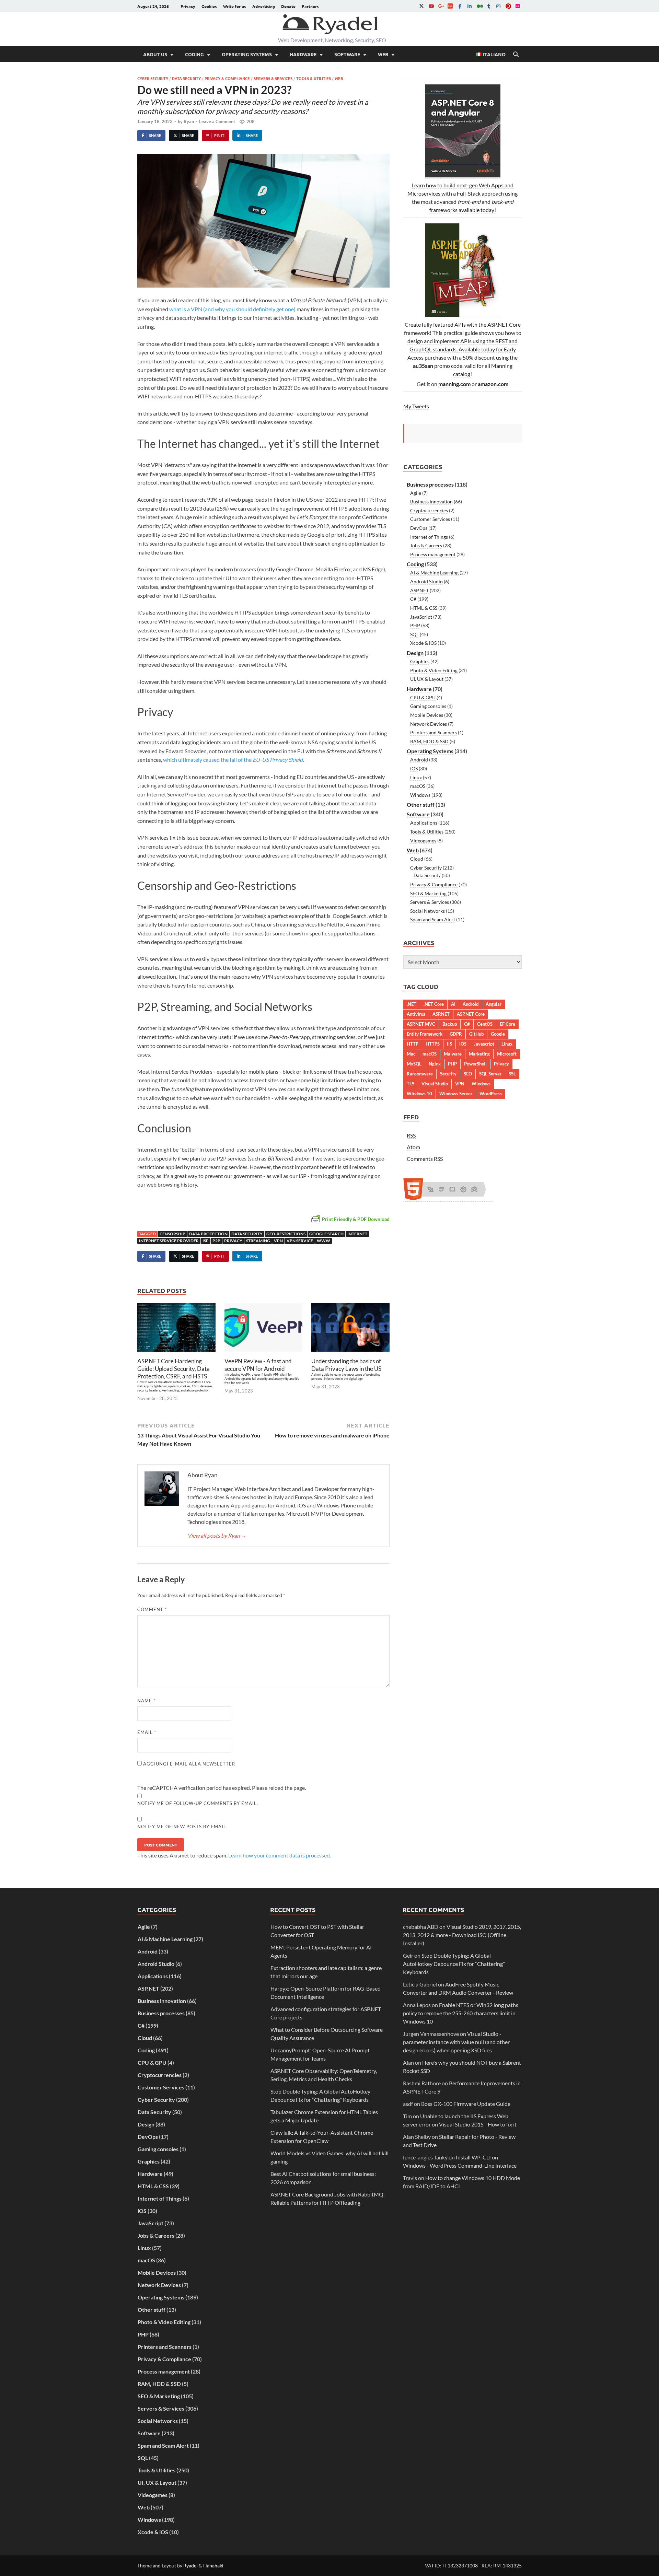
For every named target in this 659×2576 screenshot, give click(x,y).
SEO (468, 1074)
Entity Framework (425, 1034)
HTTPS (433, 1044)
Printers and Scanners (433, 732)
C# (413, 599)
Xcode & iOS (423, 643)
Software (347, 54)
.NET (412, 1004)
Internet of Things (429, 537)
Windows (420, 795)
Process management (433, 554)
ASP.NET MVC (421, 1024)
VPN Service (300, 1241)
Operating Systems (247, 54)
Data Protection (208, 1234)
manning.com (454, 384)
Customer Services (430, 519)
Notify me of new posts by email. (182, 1827)
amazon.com (493, 384)
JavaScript (421, 617)
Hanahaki (213, 2566)
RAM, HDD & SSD (429, 741)
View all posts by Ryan (217, 1535)
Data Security (186, 78)
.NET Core (434, 1004)
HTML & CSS (424, 608)
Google (498, 1034)
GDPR (456, 1034)
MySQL (414, 1064)
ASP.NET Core (471, 1014)
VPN (278, 1241)
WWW (323, 1241)
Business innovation (431, 502)
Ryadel (190, 2566)
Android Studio (426, 581)
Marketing (479, 1054)
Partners (310, 6)
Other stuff (421, 805)
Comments (425, 1159)
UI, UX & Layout (427, 679)
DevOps (419, 528)
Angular (494, 1004)
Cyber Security (153, 78)
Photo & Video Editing (434, 670)
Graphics (420, 661)
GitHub (476, 1034)
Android (419, 760)
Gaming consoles (428, 706)
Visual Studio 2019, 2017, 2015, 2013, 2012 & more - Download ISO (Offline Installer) (462, 1935)
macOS (418, 786)
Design (415, 653)
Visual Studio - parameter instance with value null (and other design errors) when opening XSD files (456, 2042)
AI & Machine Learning (434, 573)
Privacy (188, 6)
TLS (411, 1084)
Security (448, 1074)
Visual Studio (435, 1084)
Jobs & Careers (426, 545)
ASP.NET (419, 590)
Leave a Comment (217, 121)
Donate (288, 6)
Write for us (235, 6)
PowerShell (475, 1064)
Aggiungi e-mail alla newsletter (188, 1764)
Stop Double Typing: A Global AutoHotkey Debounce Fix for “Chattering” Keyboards (454, 1964)
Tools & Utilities (314, 78)
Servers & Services (273, 78)
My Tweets (416, 406)
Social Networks (427, 911)
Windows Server (456, 1094)
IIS (449, 1044)
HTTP (413, 1044)
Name (146, 1701)
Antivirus (416, 1014)
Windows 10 (419, 1094)
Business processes (430, 484)
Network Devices (429, 724)
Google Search (326, 1234)
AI (453, 1004)
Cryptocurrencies (429, 510)
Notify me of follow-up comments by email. (198, 1803)
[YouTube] (431, 6)
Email (147, 1732)
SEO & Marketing (428, 893)
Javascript (484, 1044)
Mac (411, 1054)
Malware (453, 1054)
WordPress (491, 1094)
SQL (414, 634)
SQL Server (490, 1074)
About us (155, 54)
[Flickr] (518, 6)
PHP (415, 625)
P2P (216, 1241)
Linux (416, 777)
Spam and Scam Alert (433, 919)
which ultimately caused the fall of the (233, 760)
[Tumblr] (489, 6)
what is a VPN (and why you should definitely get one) (232, 309)
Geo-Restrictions (286, 1234)
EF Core (507, 1024)
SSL (512, 1074)
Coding (194, 54)
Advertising (264, 6)
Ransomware (420, 1074)
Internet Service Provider (169, 1241)
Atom (413, 1147)
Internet (357, 1234)
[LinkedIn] (470, 6)
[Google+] (441, 6)
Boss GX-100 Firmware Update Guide (466, 2104)
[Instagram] (498, 6)
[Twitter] (421, 6)
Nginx (435, 1064)
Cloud (417, 859)
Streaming (258, 1241)
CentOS (485, 1024)
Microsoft (507, 1054)
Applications (424, 823)
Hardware (303, 54)
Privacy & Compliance (227, 78)
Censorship (172, 1234)
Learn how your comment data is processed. (280, 1855)
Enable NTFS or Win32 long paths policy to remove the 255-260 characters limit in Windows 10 (461, 2013)
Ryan (189, 121)
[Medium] (479, 6)
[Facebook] (460, 6)
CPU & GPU (423, 697)
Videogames (423, 841)
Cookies (209, 6)
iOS (414, 768)
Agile (416, 493)
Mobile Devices (427, 715)
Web (383, 54)
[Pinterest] (508, 6)
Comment (152, 1609)
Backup (450, 1024)
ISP (206, 1241)
